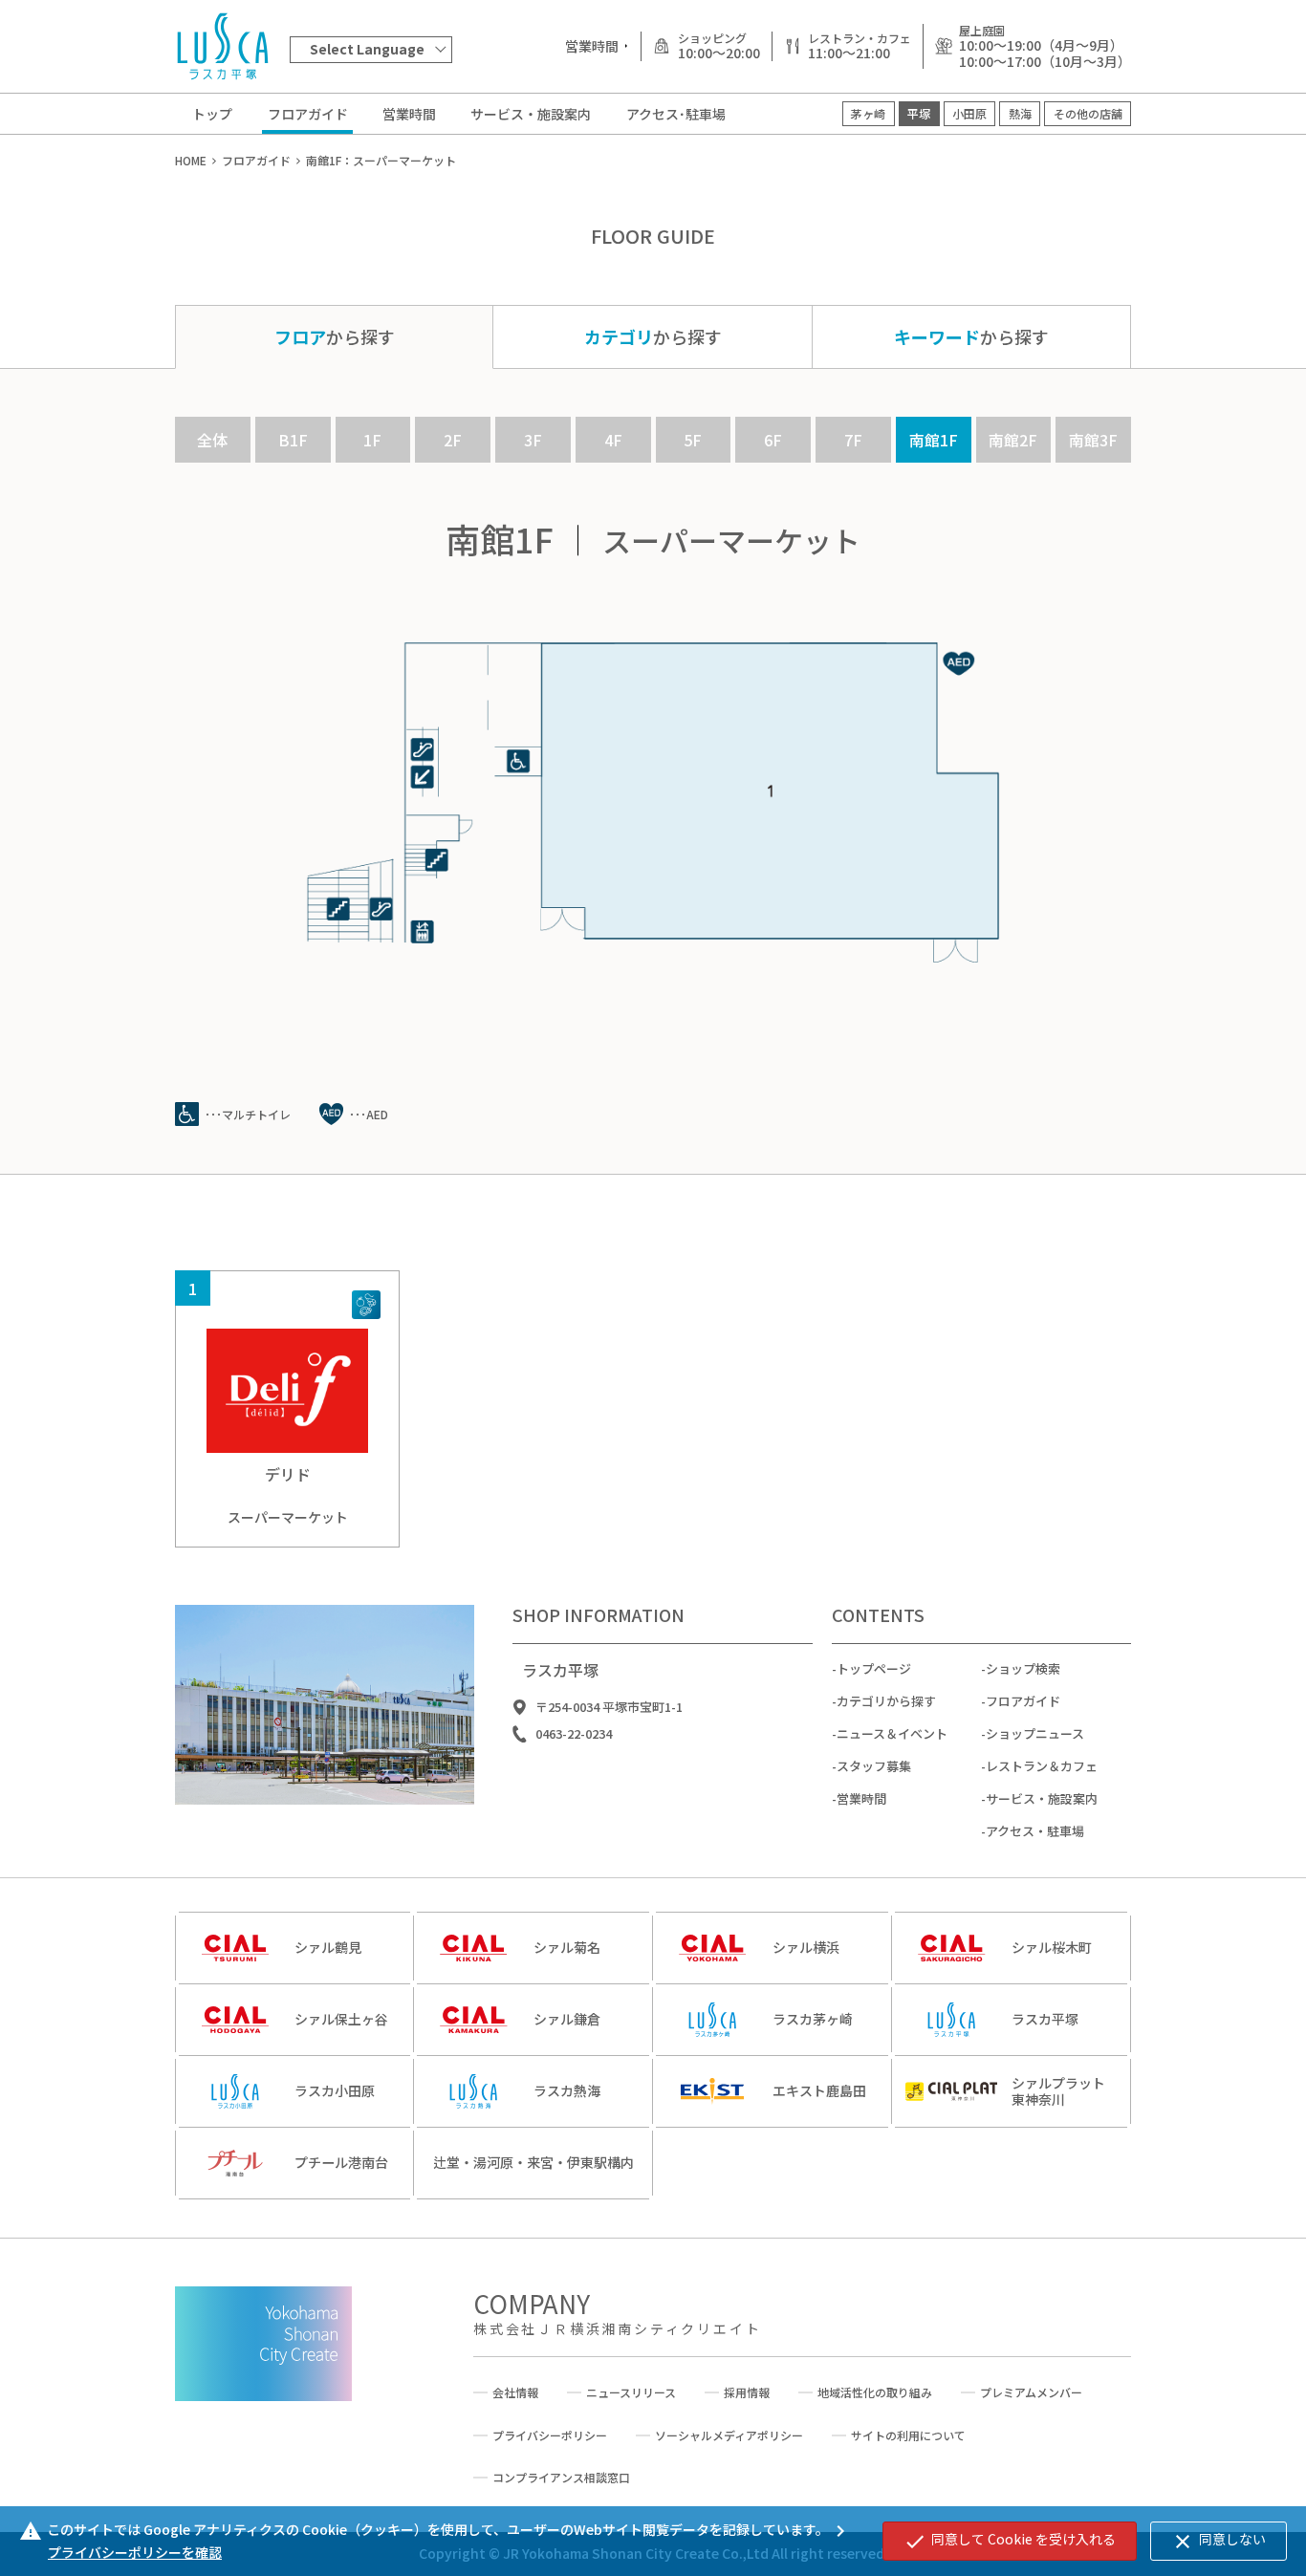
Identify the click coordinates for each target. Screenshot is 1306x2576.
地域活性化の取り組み (875, 2392)
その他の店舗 (1088, 113)
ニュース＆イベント (892, 1733)
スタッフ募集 (874, 1766)
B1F (293, 440)
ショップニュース (1035, 1733)
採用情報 (747, 2392)
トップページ (874, 1668)
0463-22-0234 (574, 1734)
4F (613, 440)
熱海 (1020, 113)
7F (853, 440)
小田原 (969, 113)
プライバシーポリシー (550, 2435)
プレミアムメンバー (1031, 2392)
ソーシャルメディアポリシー (729, 2435)
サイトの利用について (908, 2435)
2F (453, 440)
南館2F (1013, 440)
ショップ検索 (1023, 1668)
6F (773, 440)
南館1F (934, 440)
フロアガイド (308, 114)
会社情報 (515, 2392)
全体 (212, 440)
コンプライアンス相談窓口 (561, 2478)
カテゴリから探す (886, 1701)
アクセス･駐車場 (676, 114)
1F (372, 440)
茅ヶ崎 (868, 113)
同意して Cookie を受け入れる (1010, 2541)
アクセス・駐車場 (1035, 1831)
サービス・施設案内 (531, 114)
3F (533, 440)
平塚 (919, 113)
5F (693, 440)
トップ (212, 114)
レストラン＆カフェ (1042, 1766)
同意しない (1219, 2541)
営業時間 (409, 114)
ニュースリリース (631, 2392)
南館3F (1093, 440)
